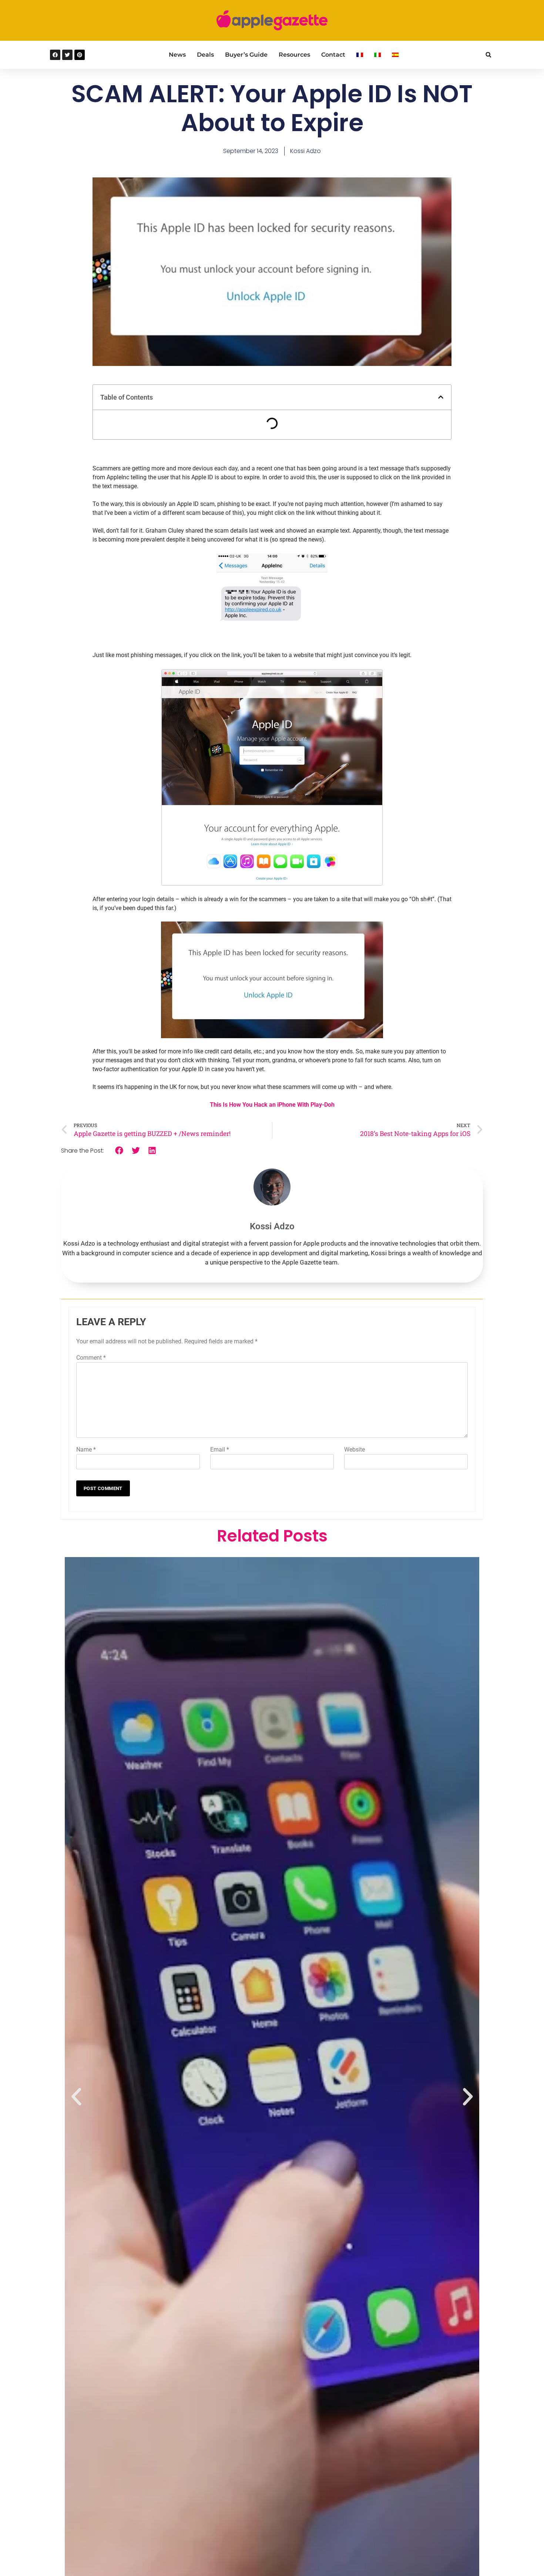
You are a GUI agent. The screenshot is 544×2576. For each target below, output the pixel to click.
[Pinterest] (80, 55)
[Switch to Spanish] (395, 55)
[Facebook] (55, 55)
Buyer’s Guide (246, 55)
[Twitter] (67, 55)
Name (86, 1449)
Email (220, 1449)
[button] (488, 55)
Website (355, 1449)
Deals (205, 55)
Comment (91, 1358)
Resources (294, 55)
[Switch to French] (360, 55)
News (177, 55)
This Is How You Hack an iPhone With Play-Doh (272, 1105)
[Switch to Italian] (377, 55)
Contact (333, 55)
